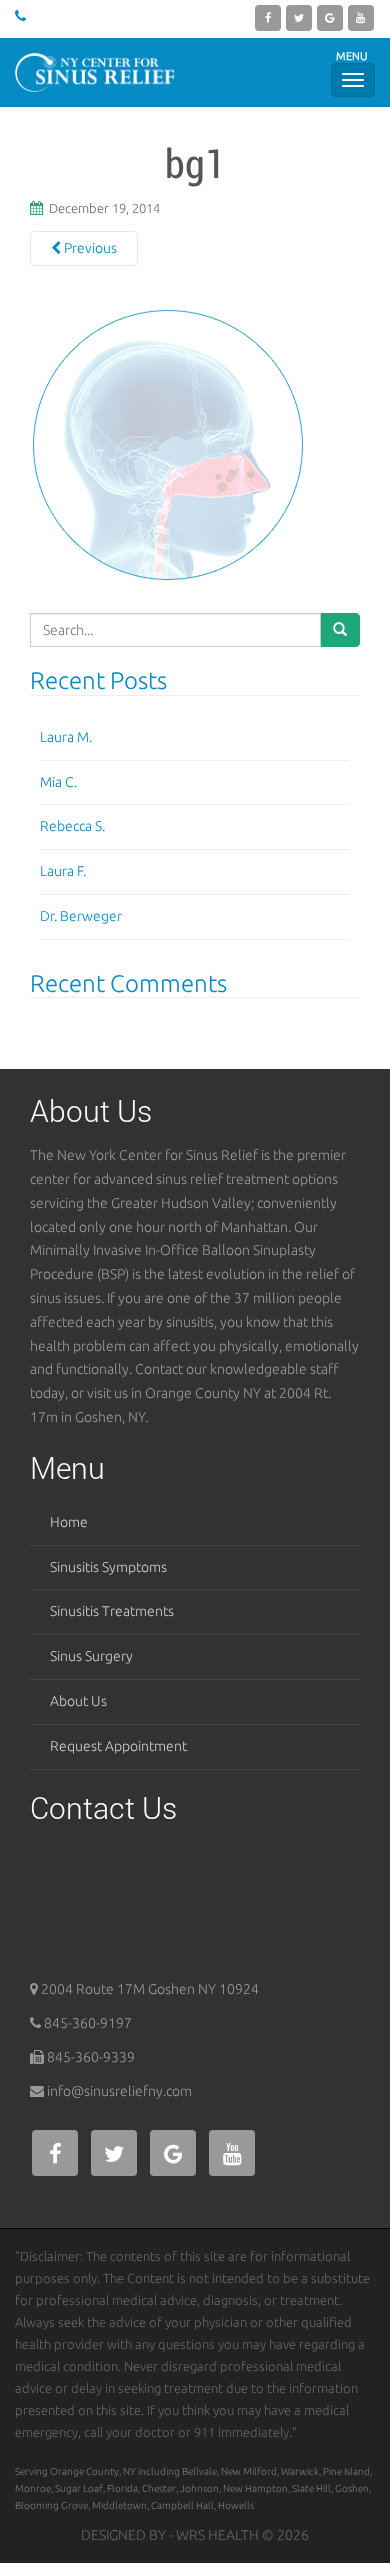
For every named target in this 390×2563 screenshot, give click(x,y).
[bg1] (168, 445)
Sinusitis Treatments (112, 1611)
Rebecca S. (72, 826)
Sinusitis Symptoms (108, 1567)
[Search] (340, 630)
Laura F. (63, 871)
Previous (89, 248)
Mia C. (58, 782)
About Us (78, 1701)
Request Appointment (118, 1746)
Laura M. (66, 737)
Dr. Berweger (81, 916)
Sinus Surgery (91, 1656)
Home (69, 1522)
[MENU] (353, 80)
